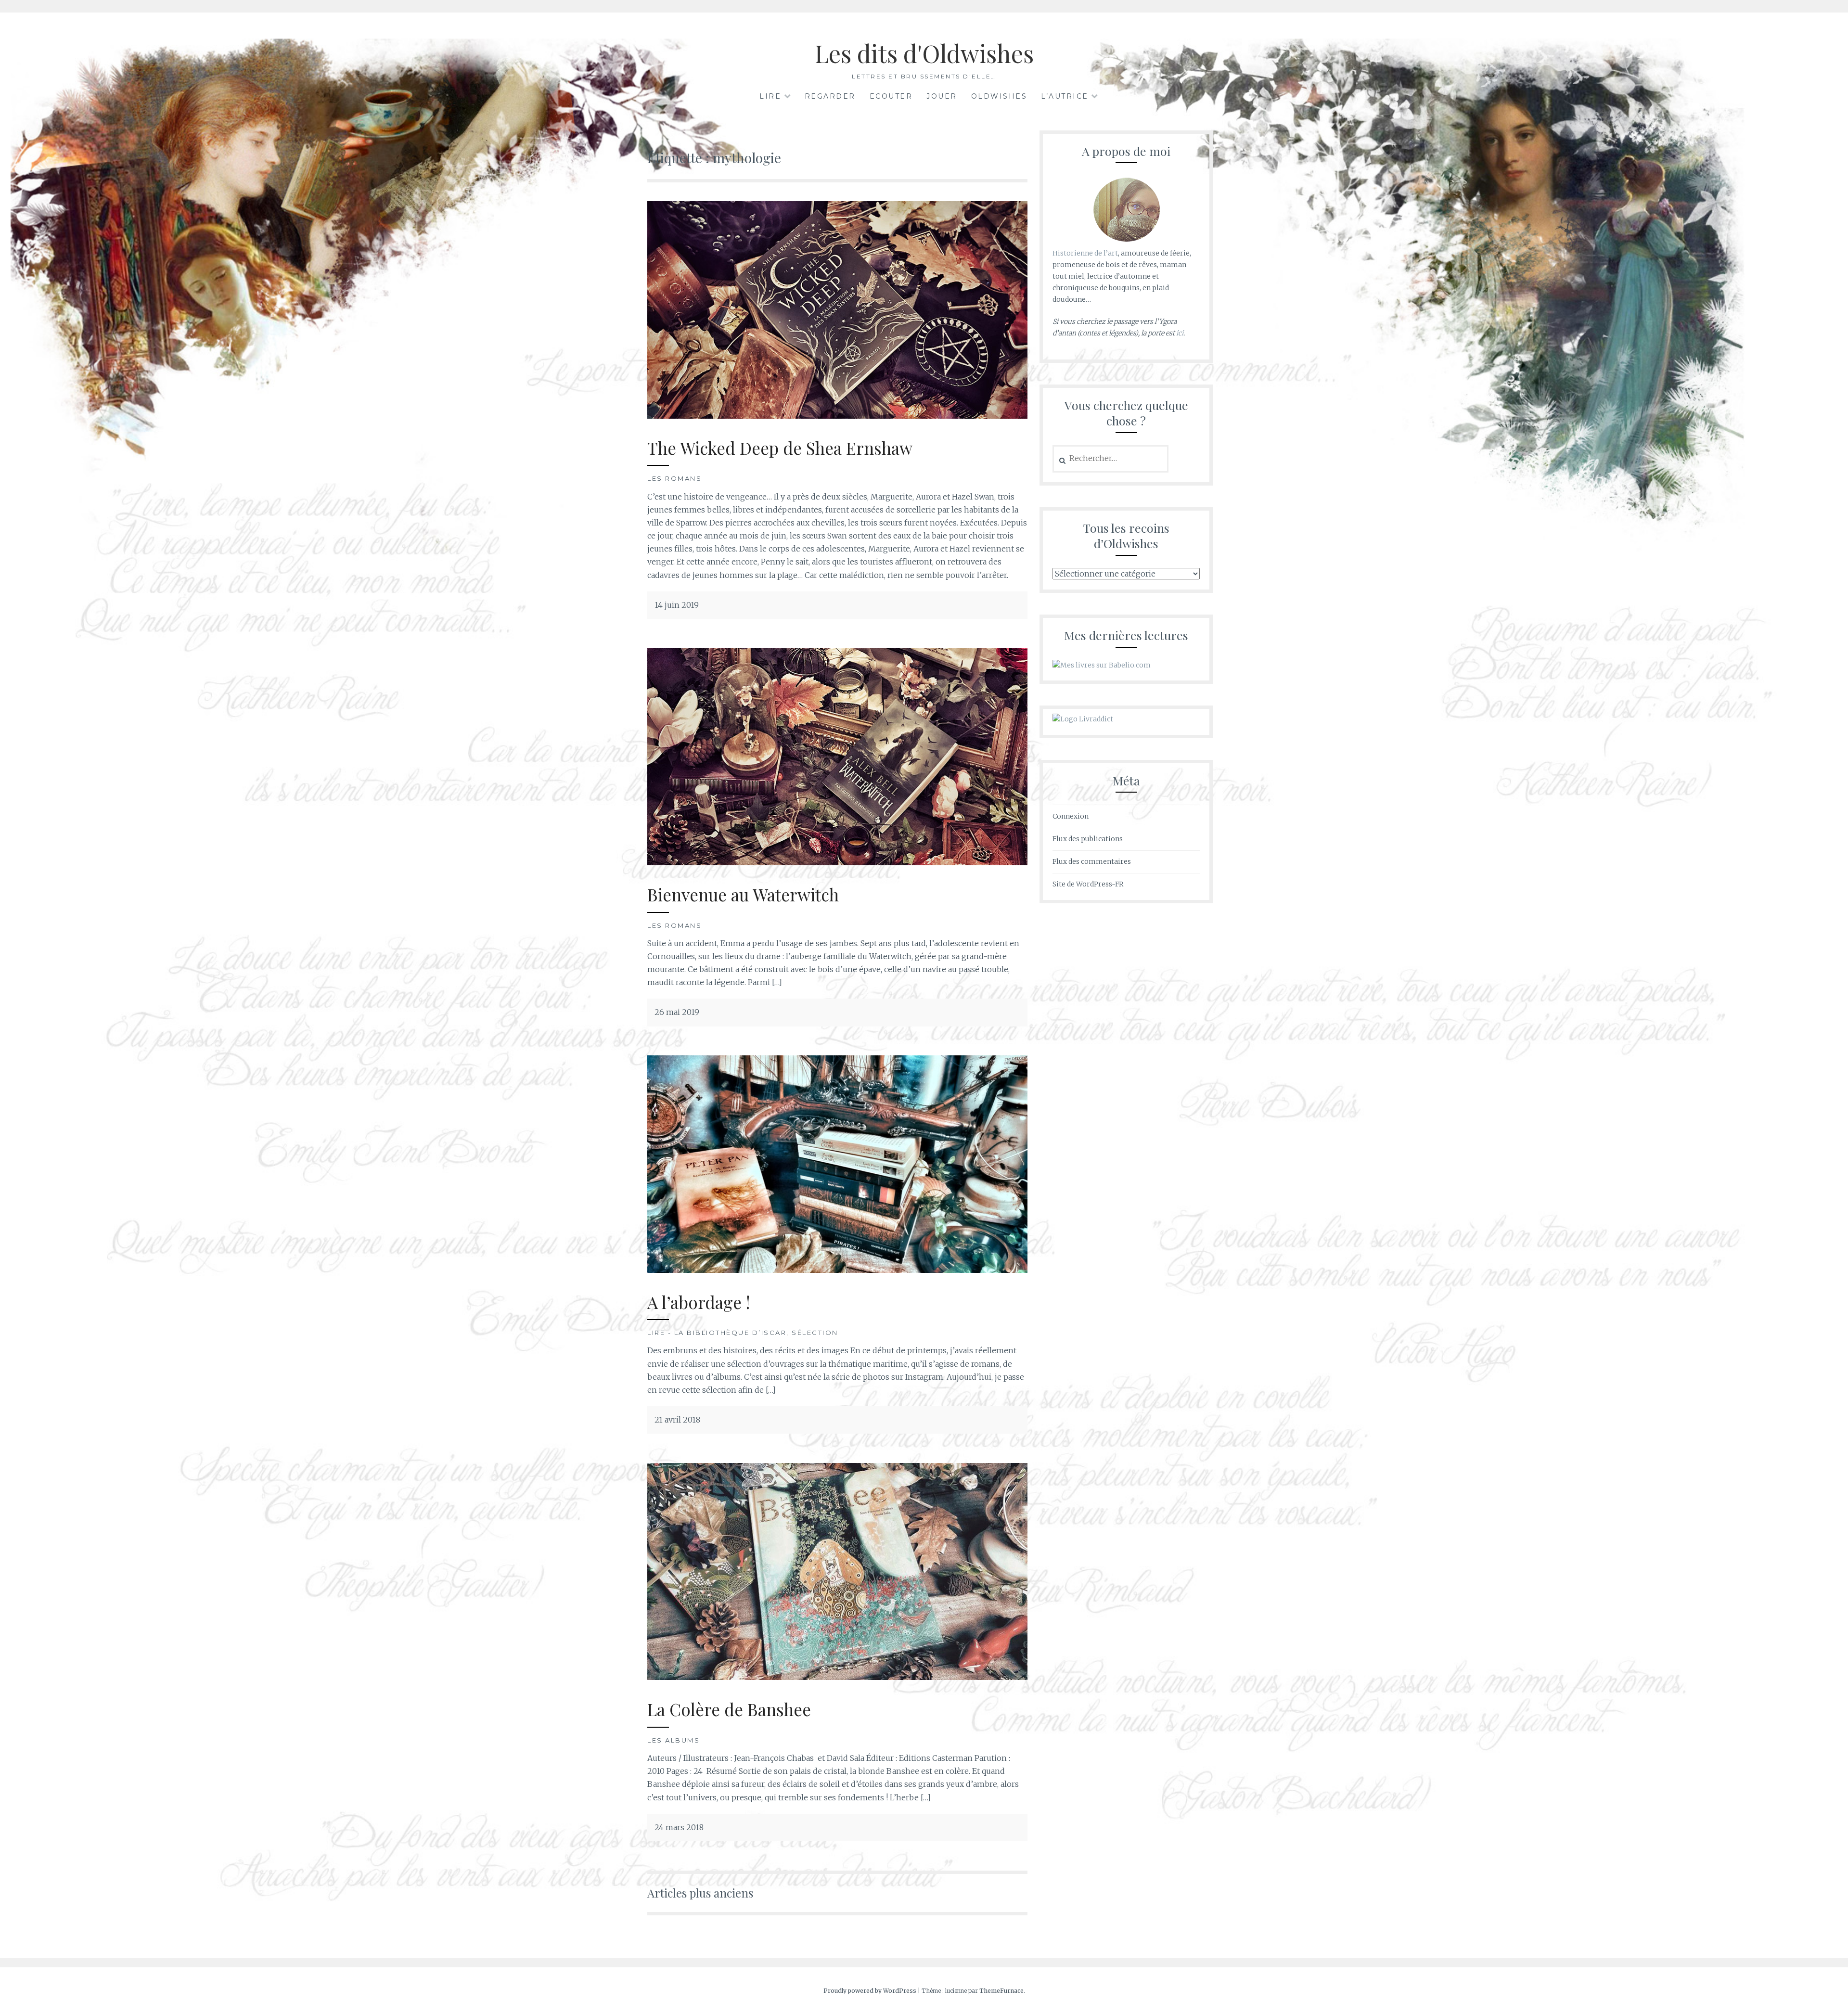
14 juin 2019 (677, 605)
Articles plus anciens (700, 1893)
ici (1180, 333)
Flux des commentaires (1092, 861)
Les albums (674, 1740)
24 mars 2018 (679, 1827)
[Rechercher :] (1110, 459)
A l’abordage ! (699, 1302)
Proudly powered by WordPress (870, 1991)
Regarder (830, 96)
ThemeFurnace (1001, 1991)
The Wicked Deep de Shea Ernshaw (780, 448)
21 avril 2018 (677, 1420)
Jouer (942, 96)
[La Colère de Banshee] (837, 1677)
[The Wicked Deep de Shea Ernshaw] (837, 416)
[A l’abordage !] (837, 1270)
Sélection (815, 1333)
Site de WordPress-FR (1088, 884)
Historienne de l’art (1085, 253)
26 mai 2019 (677, 1012)
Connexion (1071, 816)
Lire (770, 96)
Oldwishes (999, 96)
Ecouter (891, 96)
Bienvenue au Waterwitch (743, 894)
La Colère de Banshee (729, 1709)
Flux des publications (1088, 839)
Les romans (674, 478)
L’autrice (1065, 96)
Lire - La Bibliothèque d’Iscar (717, 1333)
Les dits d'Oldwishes (924, 53)
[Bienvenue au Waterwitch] (837, 862)
